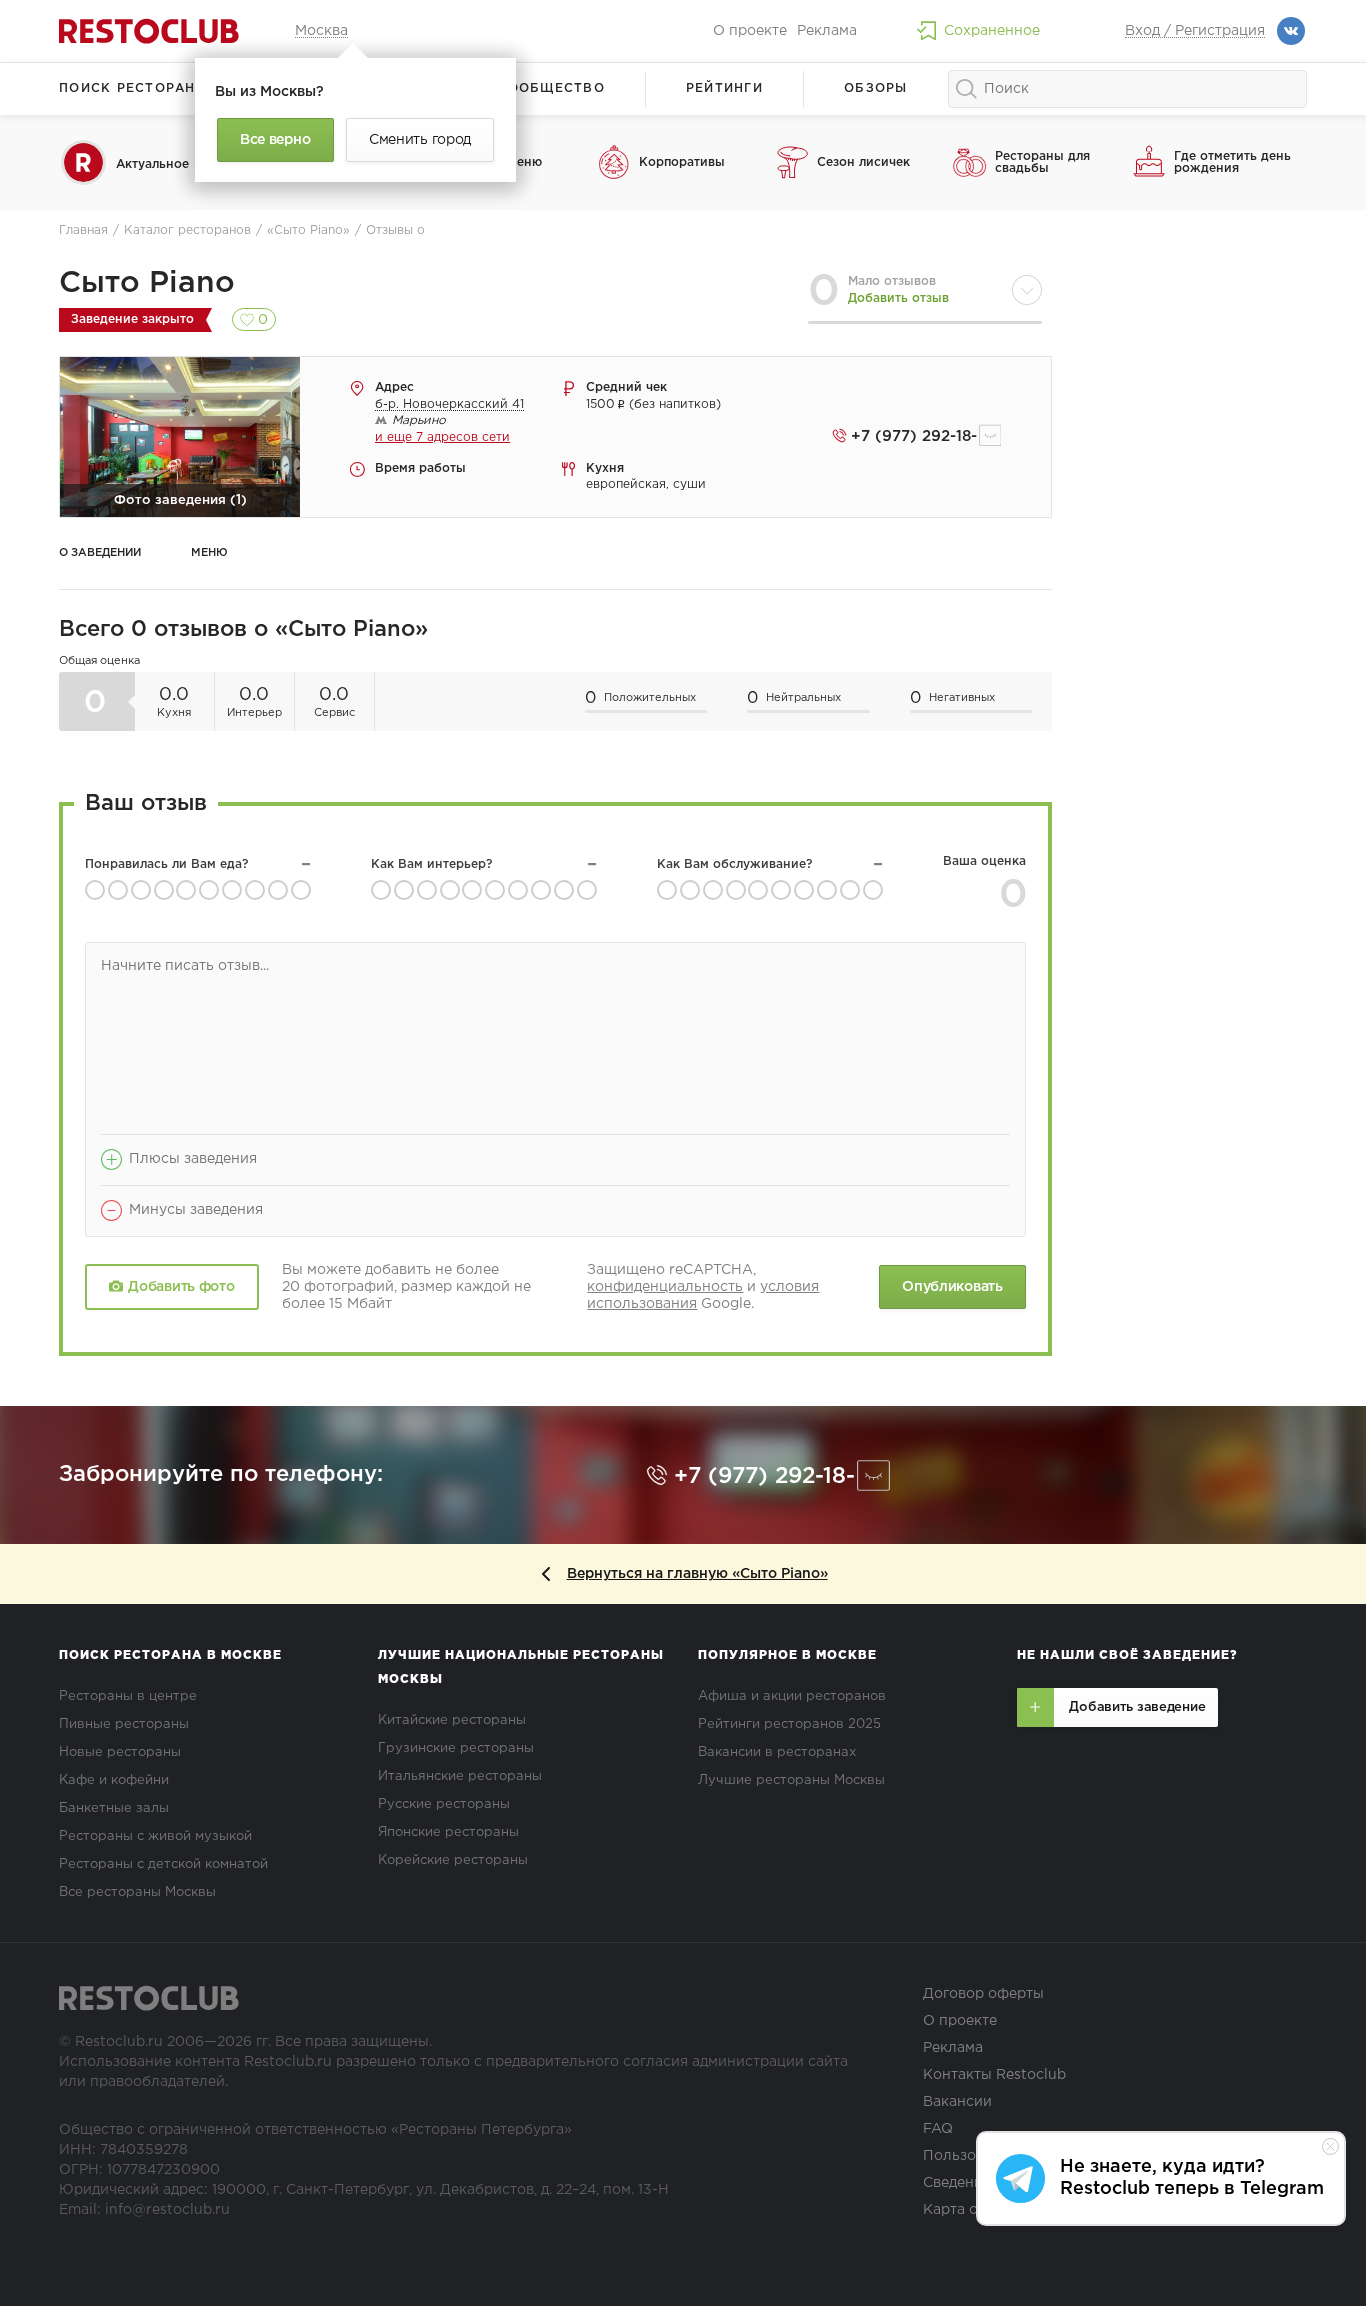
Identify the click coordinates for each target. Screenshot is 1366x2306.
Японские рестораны (448, 1832)
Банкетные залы (114, 1808)
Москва (321, 31)
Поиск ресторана (132, 88)
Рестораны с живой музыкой (155, 1836)
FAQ (938, 2129)
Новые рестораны (120, 1752)
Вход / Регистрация (1195, 31)
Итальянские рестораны (460, 1776)
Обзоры (876, 88)
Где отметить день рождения (1232, 162)
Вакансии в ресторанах (777, 1752)
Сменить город (420, 140)
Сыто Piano (147, 283)
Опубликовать (952, 1287)
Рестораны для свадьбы (1042, 162)
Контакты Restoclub (994, 2075)
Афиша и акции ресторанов (792, 1696)
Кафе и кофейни (114, 1780)
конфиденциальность (665, 1287)
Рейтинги (724, 88)
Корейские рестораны (453, 1860)
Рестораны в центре (128, 1696)
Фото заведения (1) (180, 500)
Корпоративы (682, 162)
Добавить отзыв (898, 298)
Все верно (275, 140)
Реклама (827, 31)
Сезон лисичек (863, 162)
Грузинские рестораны (456, 1748)
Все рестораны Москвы (137, 1892)
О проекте (750, 31)
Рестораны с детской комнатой (163, 1864)
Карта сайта (966, 2210)
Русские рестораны (444, 1804)
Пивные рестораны (124, 1724)
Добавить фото (181, 1287)
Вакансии (957, 2102)
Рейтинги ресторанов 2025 (789, 1724)
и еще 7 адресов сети (442, 437)
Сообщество (551, 88)
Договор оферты (983, 1994)
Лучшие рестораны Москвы (791, 1780)
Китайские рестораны (452, 1720)
